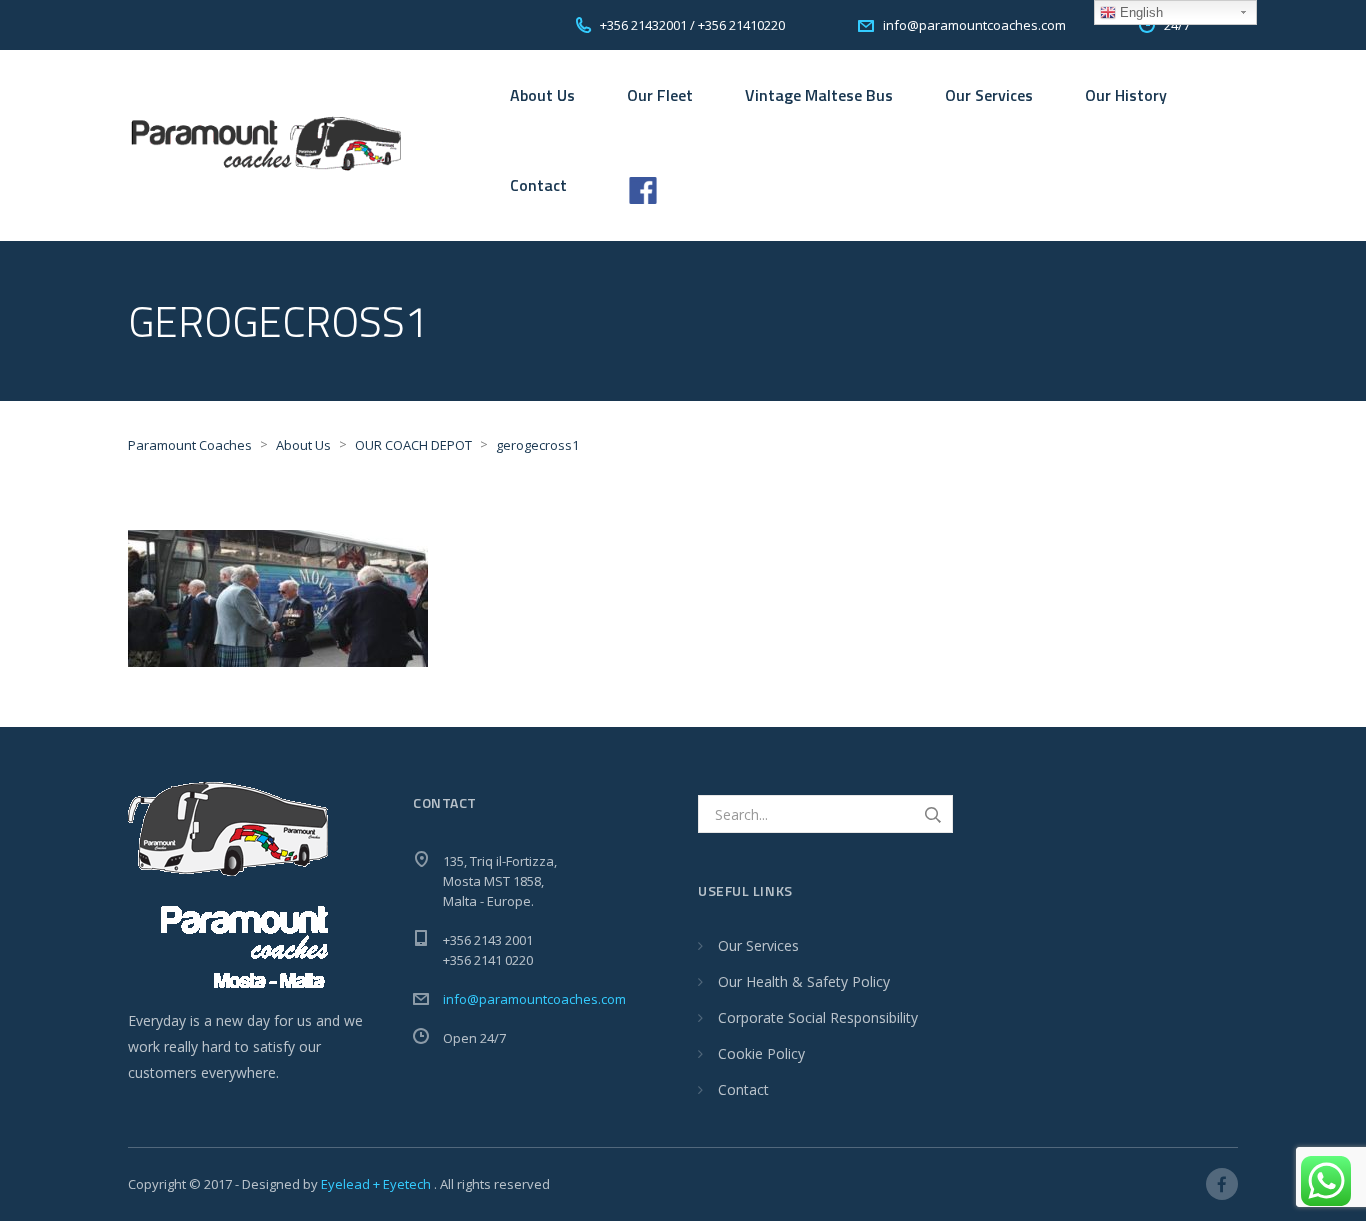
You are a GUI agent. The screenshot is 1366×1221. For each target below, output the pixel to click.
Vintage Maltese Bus (819, 95)
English (1139, 12)
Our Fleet (660, 95)
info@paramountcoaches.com (534, 999)
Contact (538, 185)
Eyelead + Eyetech (377, 1184)
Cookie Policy (761, 1053)
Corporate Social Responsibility (818, 1017)
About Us (542, 95)
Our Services (989, 95)
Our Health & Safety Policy (804, 981)
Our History (1126, 95)
